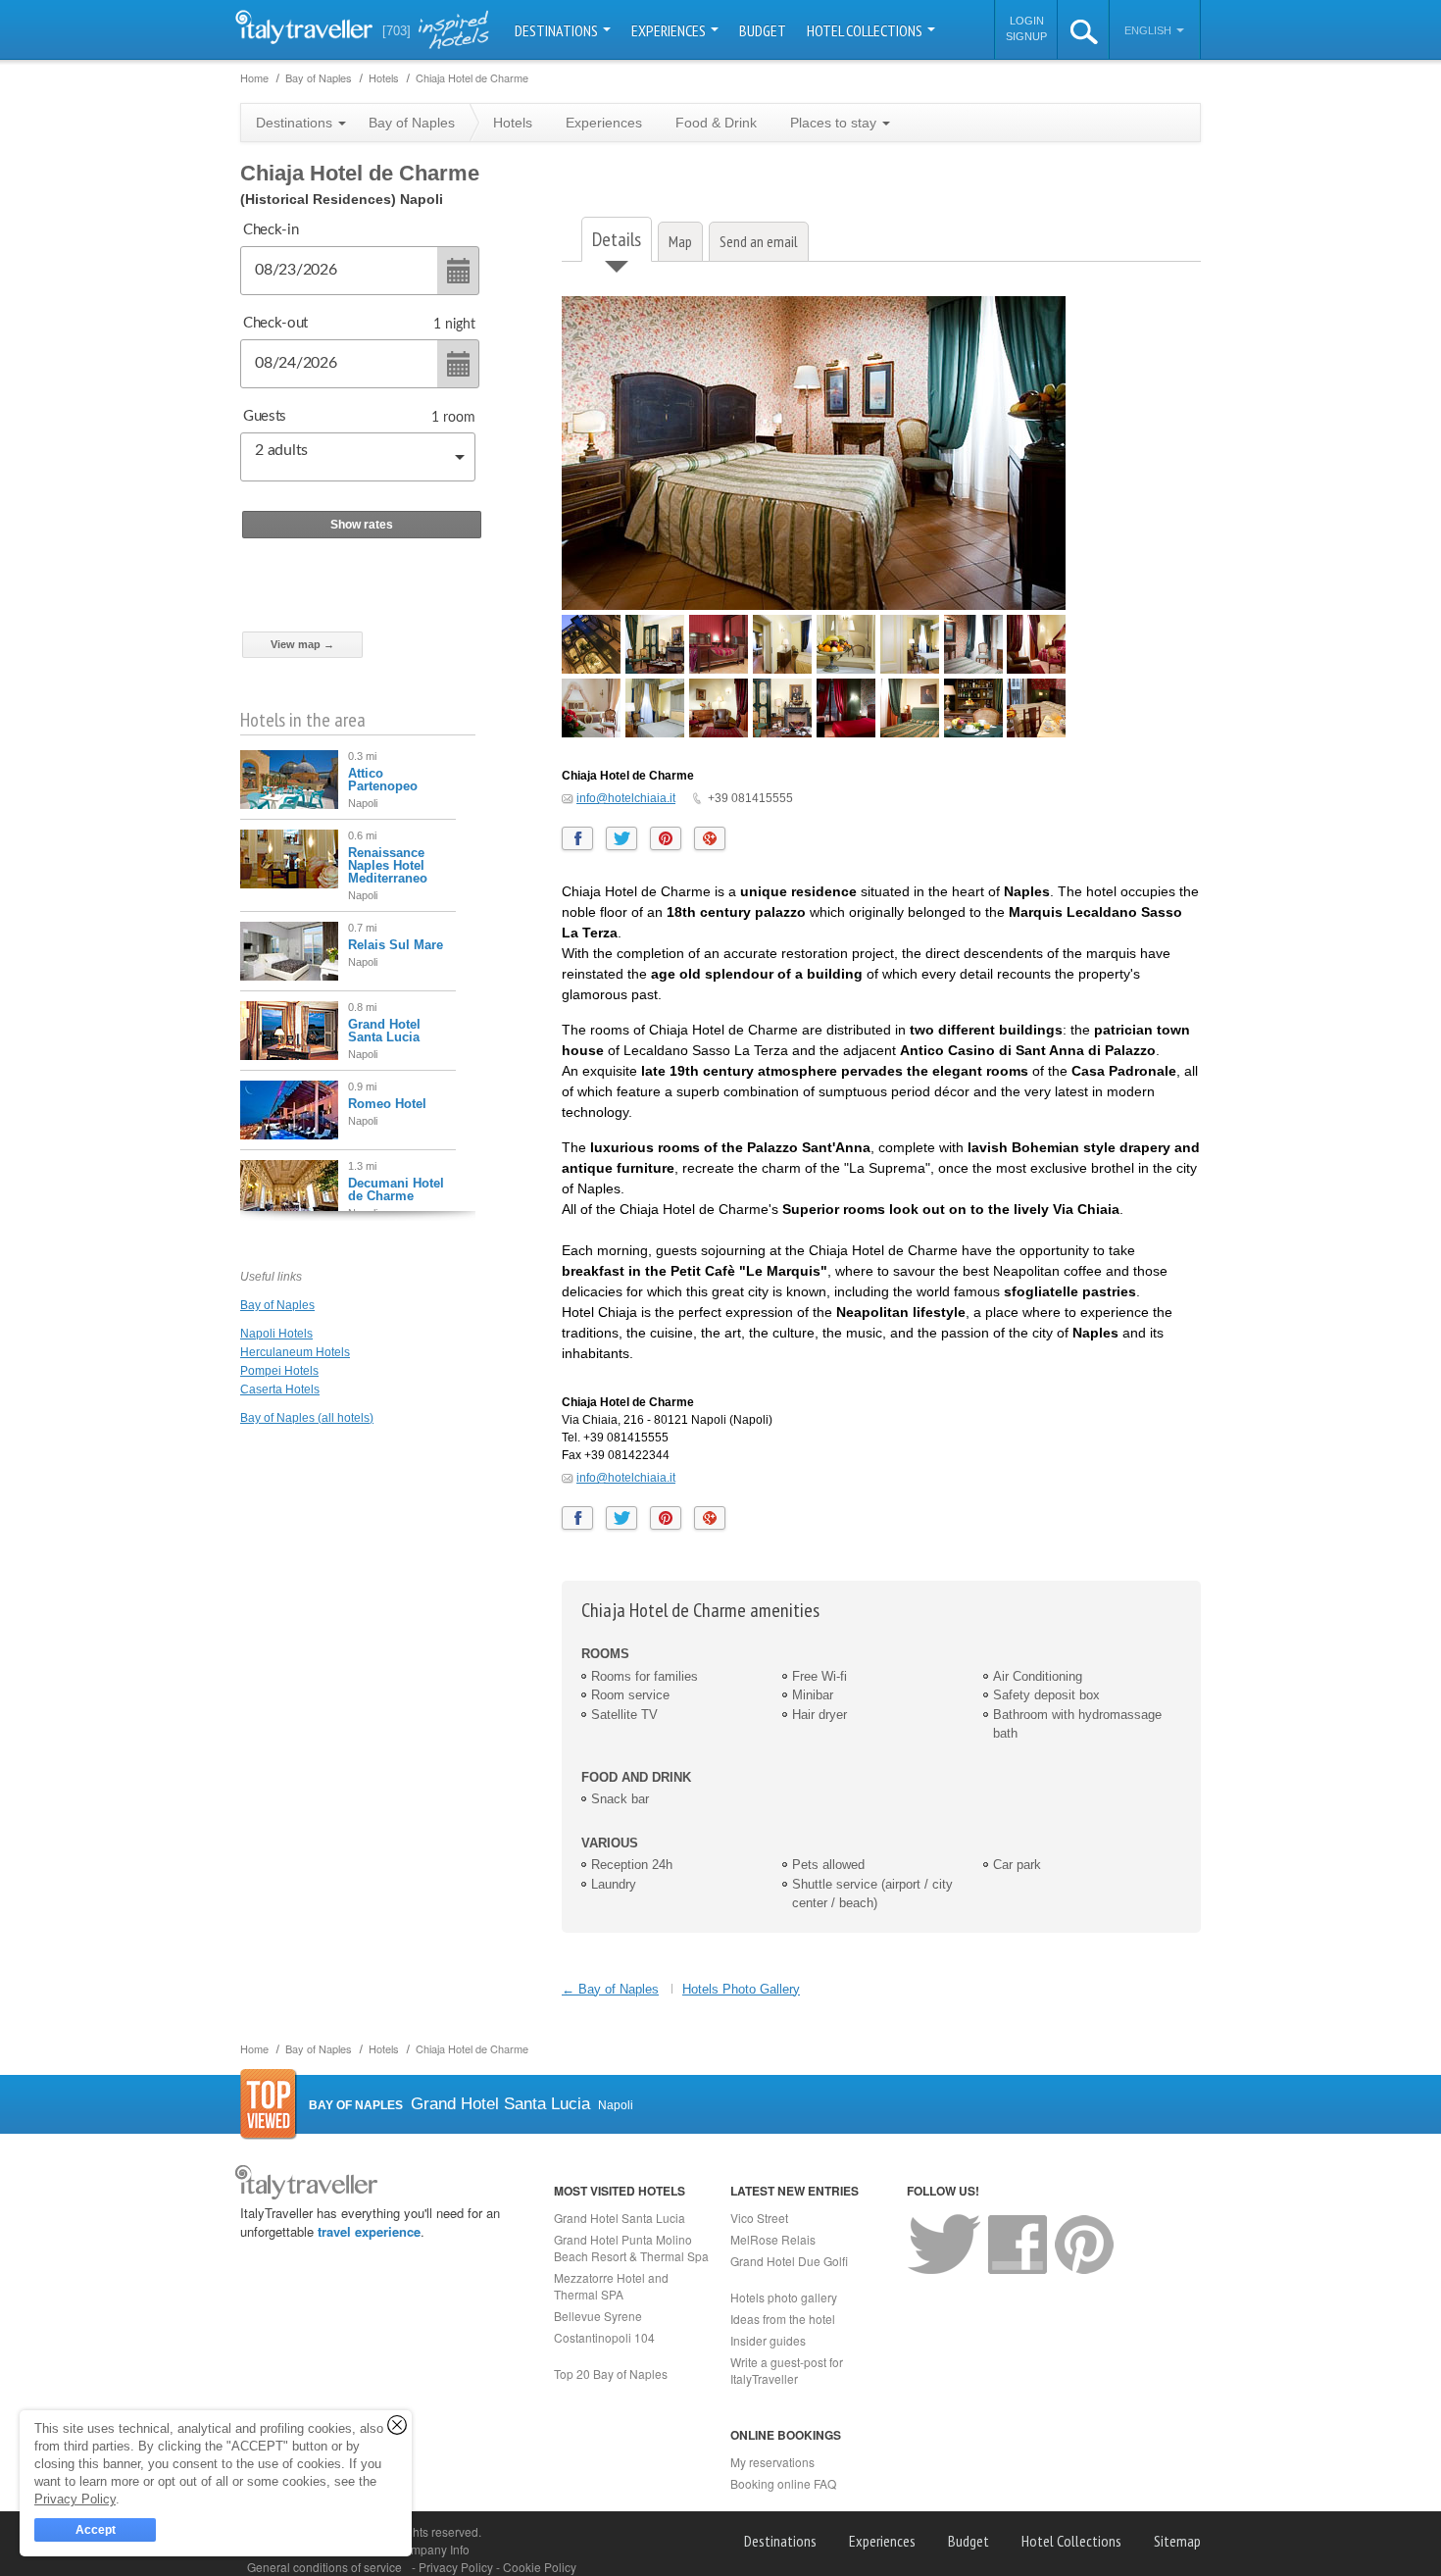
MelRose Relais (773, 2239)
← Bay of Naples (610, 1989)
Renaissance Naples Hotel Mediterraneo (388, 865)
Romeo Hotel (387, 1104)
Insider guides (768, 2340)
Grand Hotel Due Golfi (789, 2261)
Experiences (670, 30)
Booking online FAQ (783, 2483)
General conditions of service (324, 2567)
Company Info (432, 2549)
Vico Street (759, 2218)
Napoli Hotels (276, 1334)
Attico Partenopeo (383, 780)
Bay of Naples (277, 1305)
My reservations (772, 2462)
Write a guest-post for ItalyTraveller (787, 2370)
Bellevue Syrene (598, 2316)
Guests (265, 416)
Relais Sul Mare (396, 945)
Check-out (275, 323)
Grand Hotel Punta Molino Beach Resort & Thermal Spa (631, 2248)
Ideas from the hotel (783, 2319)
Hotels (513, 123)
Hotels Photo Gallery (741, 1989)
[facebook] (577, 838)
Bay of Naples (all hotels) (307, 1418)
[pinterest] (666, 838)
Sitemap (1177, 2541)
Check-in (271, 230)
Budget (763, 30)
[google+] (710, 838)
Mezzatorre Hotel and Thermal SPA (611, 2286)
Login (1027, 21)
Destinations (558, 30)
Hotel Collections (866, 30)
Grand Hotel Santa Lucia (384, 1031)
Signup (1026, 36)
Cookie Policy (540, 2567)
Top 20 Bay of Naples (611, 2374)
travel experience (369, 2231)
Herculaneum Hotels (295, 1352)
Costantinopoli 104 (604, 2337)
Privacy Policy (457, 2567)
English (1149, 30)
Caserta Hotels (280, 1389)
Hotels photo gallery (784, 2297)
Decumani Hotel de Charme (396, 1189)
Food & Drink (716, 123)
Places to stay (835, 123)
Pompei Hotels (279, 1371)
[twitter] (621, 838)
